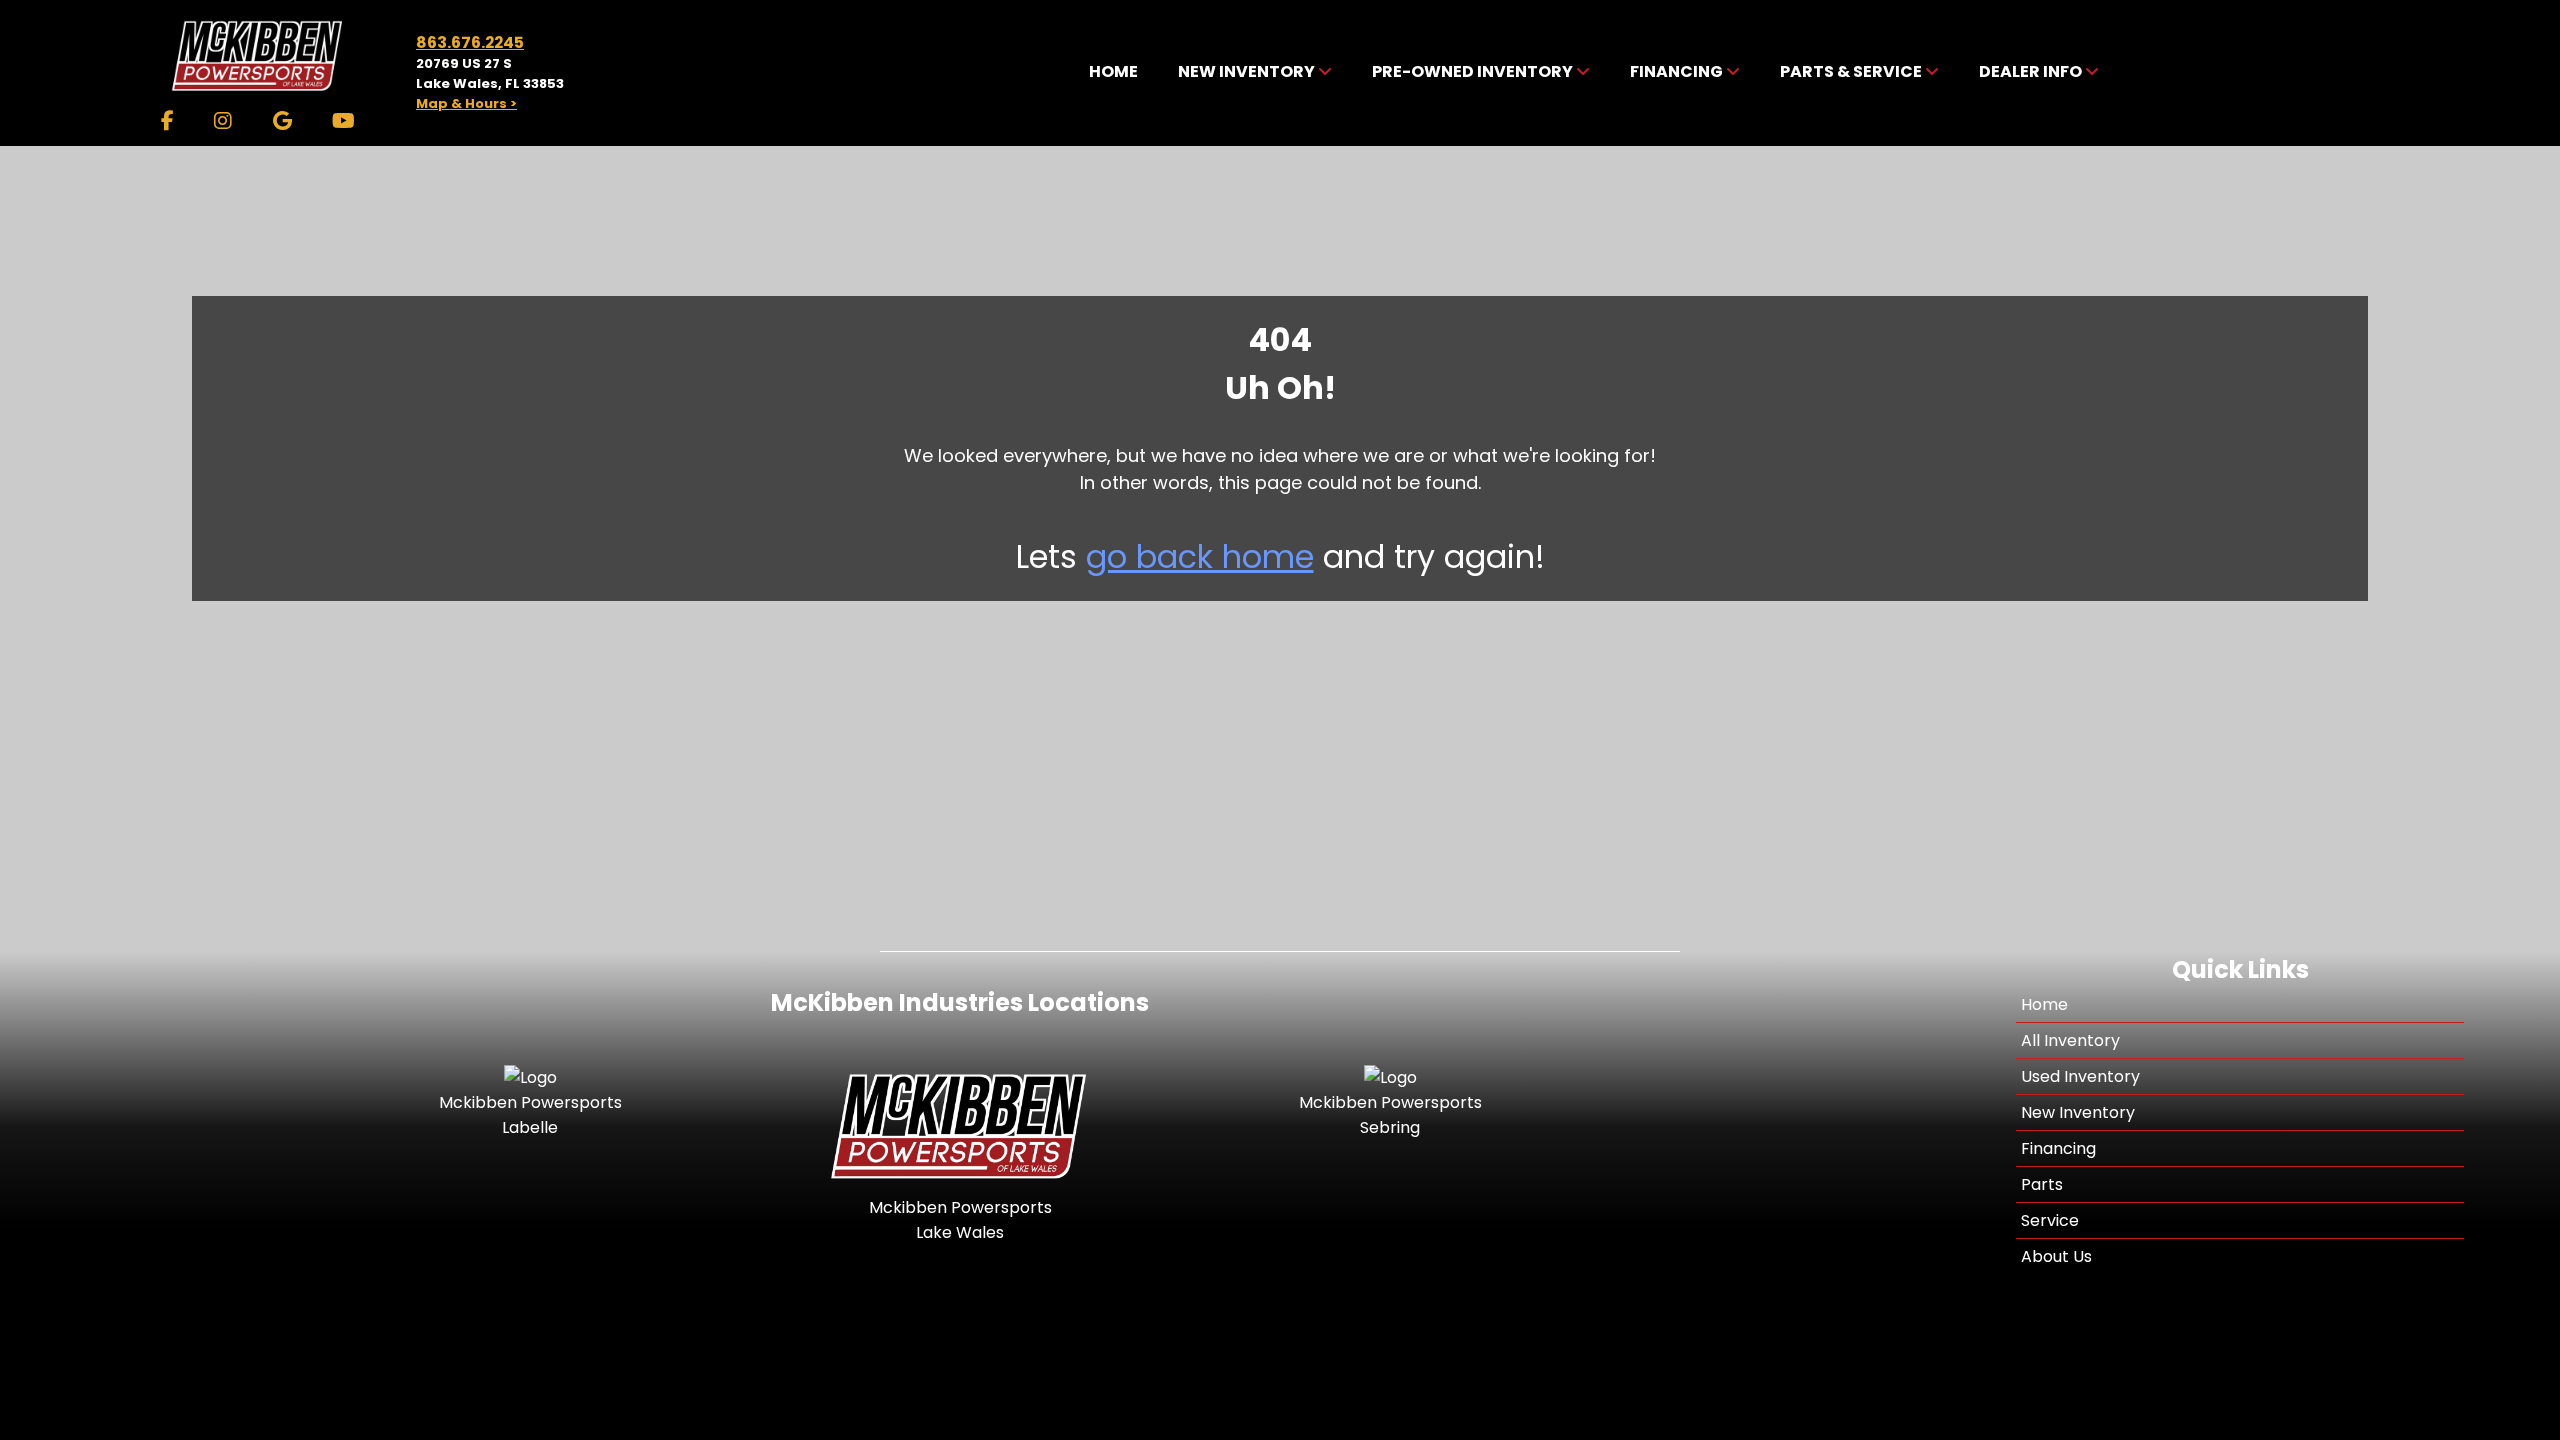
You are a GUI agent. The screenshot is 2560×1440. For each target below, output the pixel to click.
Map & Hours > (466, 103)
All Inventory (2070, 1040)
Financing (2058, 1148)
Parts (2042, 1184)
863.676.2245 (470, 42)
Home (2044, 1004)
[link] (1113, 72)
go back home (1200, 556)
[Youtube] (343, 121)
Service (2050, 1220)
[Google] (282, 121)
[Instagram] (223, 121)
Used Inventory (2080, 1076)
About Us (2056, 1256)
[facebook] (167, 121)
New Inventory (2078, 1112)
